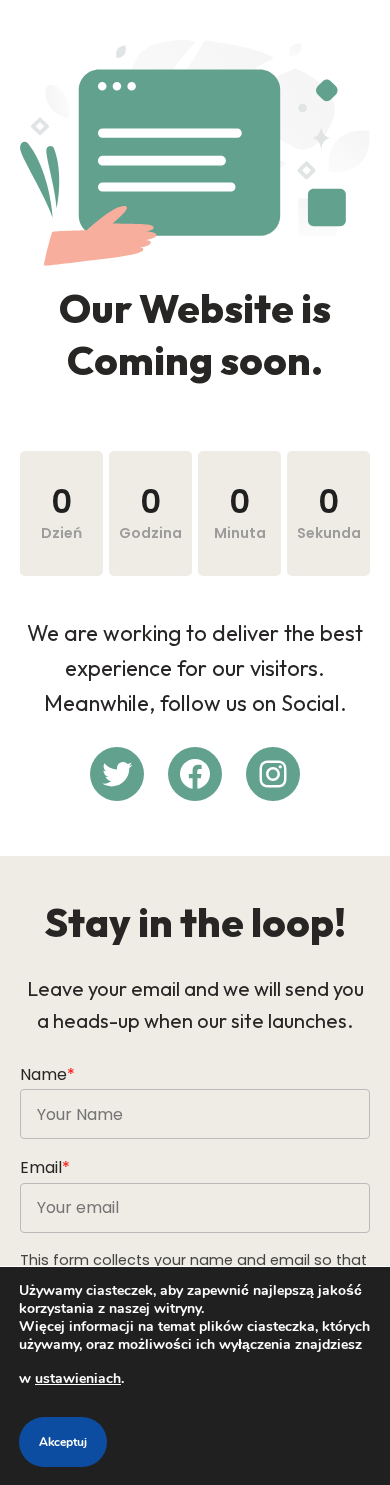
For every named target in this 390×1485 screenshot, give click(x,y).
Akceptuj (63, 1442)
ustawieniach (78, 1378)
